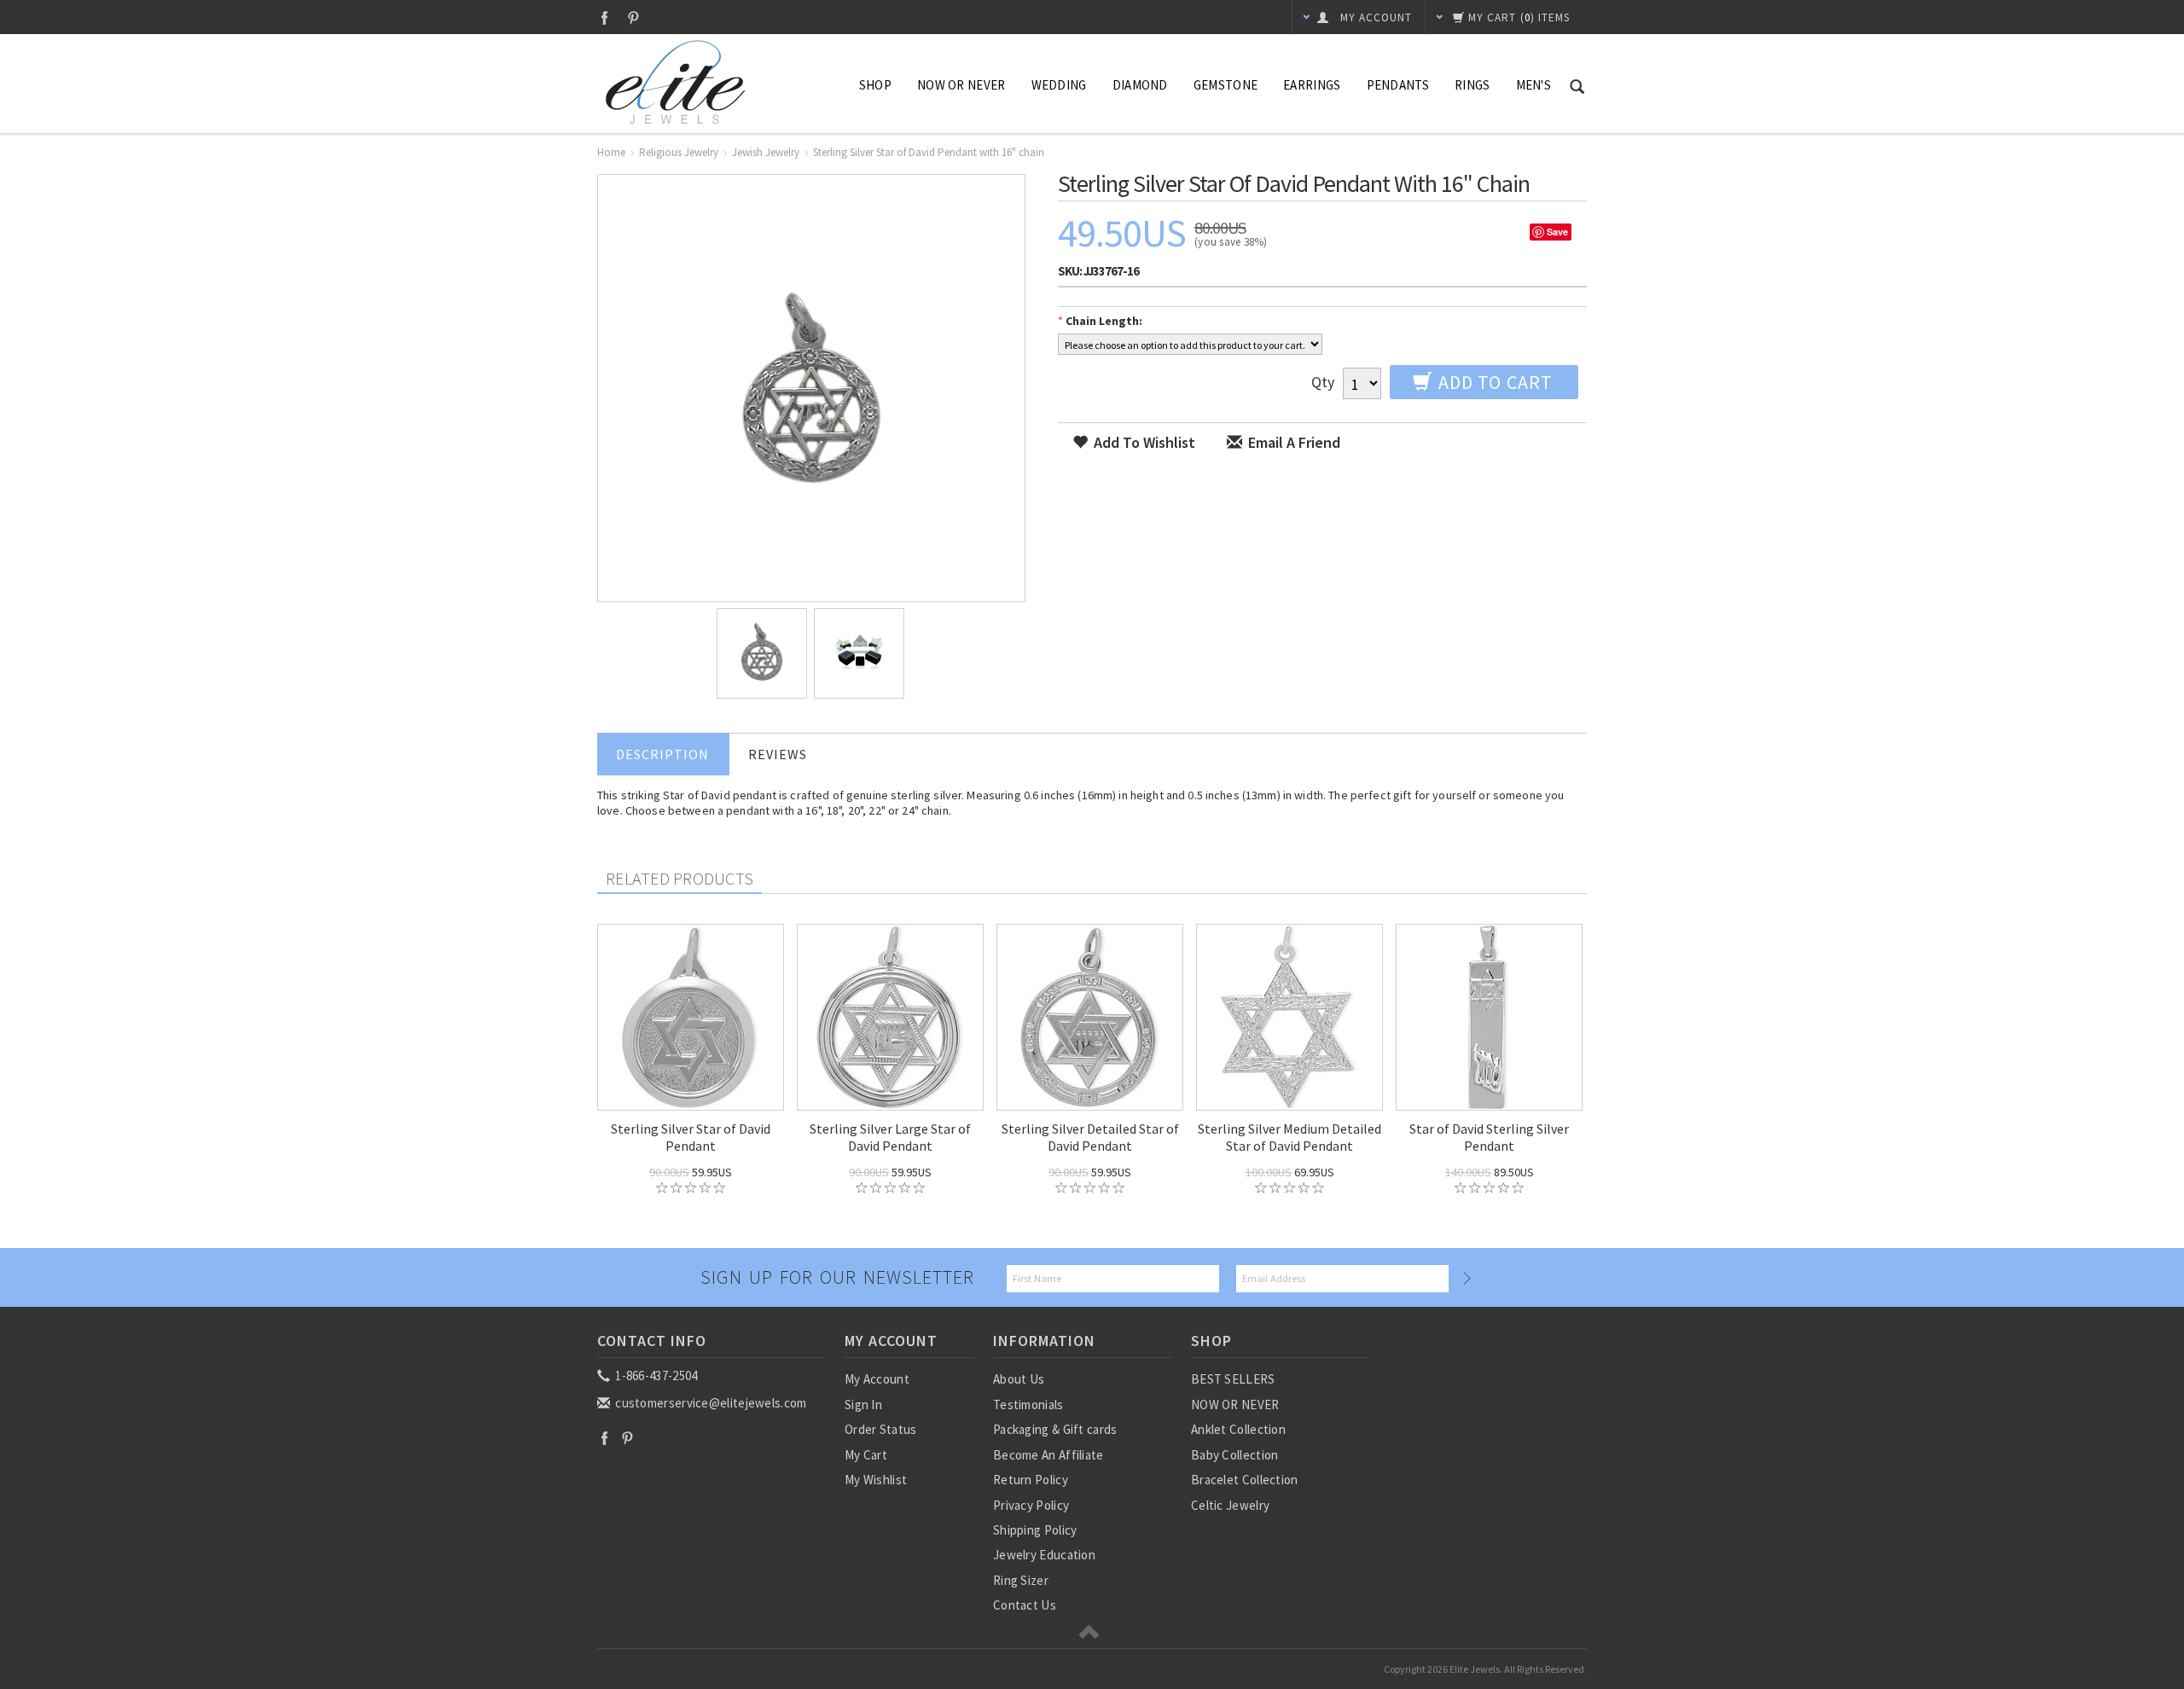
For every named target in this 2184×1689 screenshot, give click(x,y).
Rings (1472, 85)
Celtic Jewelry (1230, 1505)
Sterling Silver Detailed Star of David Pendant (1090, 1137)
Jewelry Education (1044, 1555)
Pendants (1398, 85)
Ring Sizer (1021, 1580)
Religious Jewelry (679, 152)
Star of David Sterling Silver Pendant (1489, 1137)
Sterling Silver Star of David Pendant (691, 1137)
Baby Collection (1235, 1455)
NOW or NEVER (961, 85)
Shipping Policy (1035, 1530)
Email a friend (1292, 442)
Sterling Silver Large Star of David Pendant (890, 1137)
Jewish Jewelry (766, 152)
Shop (875, 85)
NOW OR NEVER (1235, 1405)
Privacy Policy (1031, 1505)
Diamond (1140, 85)
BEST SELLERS (1233, 1379)
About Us (1019, 1379)
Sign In (863, 1405)
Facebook (604, 17)
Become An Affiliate (1048, 1455)
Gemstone (1226, 85)
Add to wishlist (1143, 442)
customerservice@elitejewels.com (710, 1403)
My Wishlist (876, 1480)
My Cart (866, 1455)
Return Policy (1031, 1480)
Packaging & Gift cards (1055, 1429)
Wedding (1059, 85)
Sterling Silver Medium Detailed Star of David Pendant (1289, 1137)
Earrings (1312, 85)
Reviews (778, 754)
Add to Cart (1493, 382)
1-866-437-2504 (655, 1376)
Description (662, 754)
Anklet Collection (1238, 1429)
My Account (877, 1379)
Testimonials (1028, 1405)
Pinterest (633, 17)
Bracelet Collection (1245, 1480)
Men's (1534, 85)
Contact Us (1025, 1605)
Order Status (881, 1429)
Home (611, 152)
